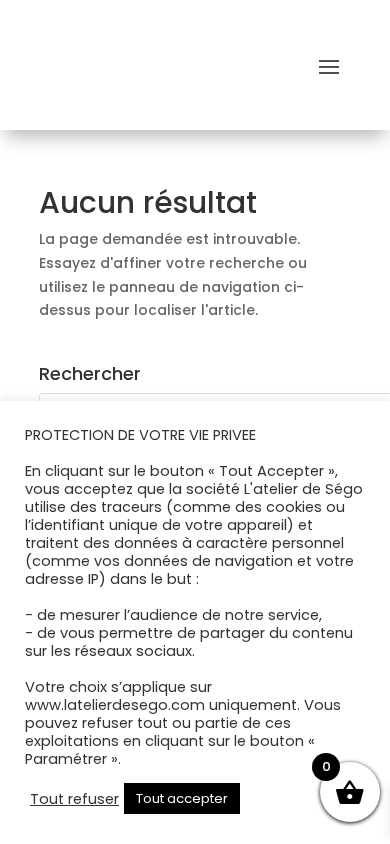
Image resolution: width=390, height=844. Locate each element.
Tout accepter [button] (182, 798)
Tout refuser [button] (74, 799)
